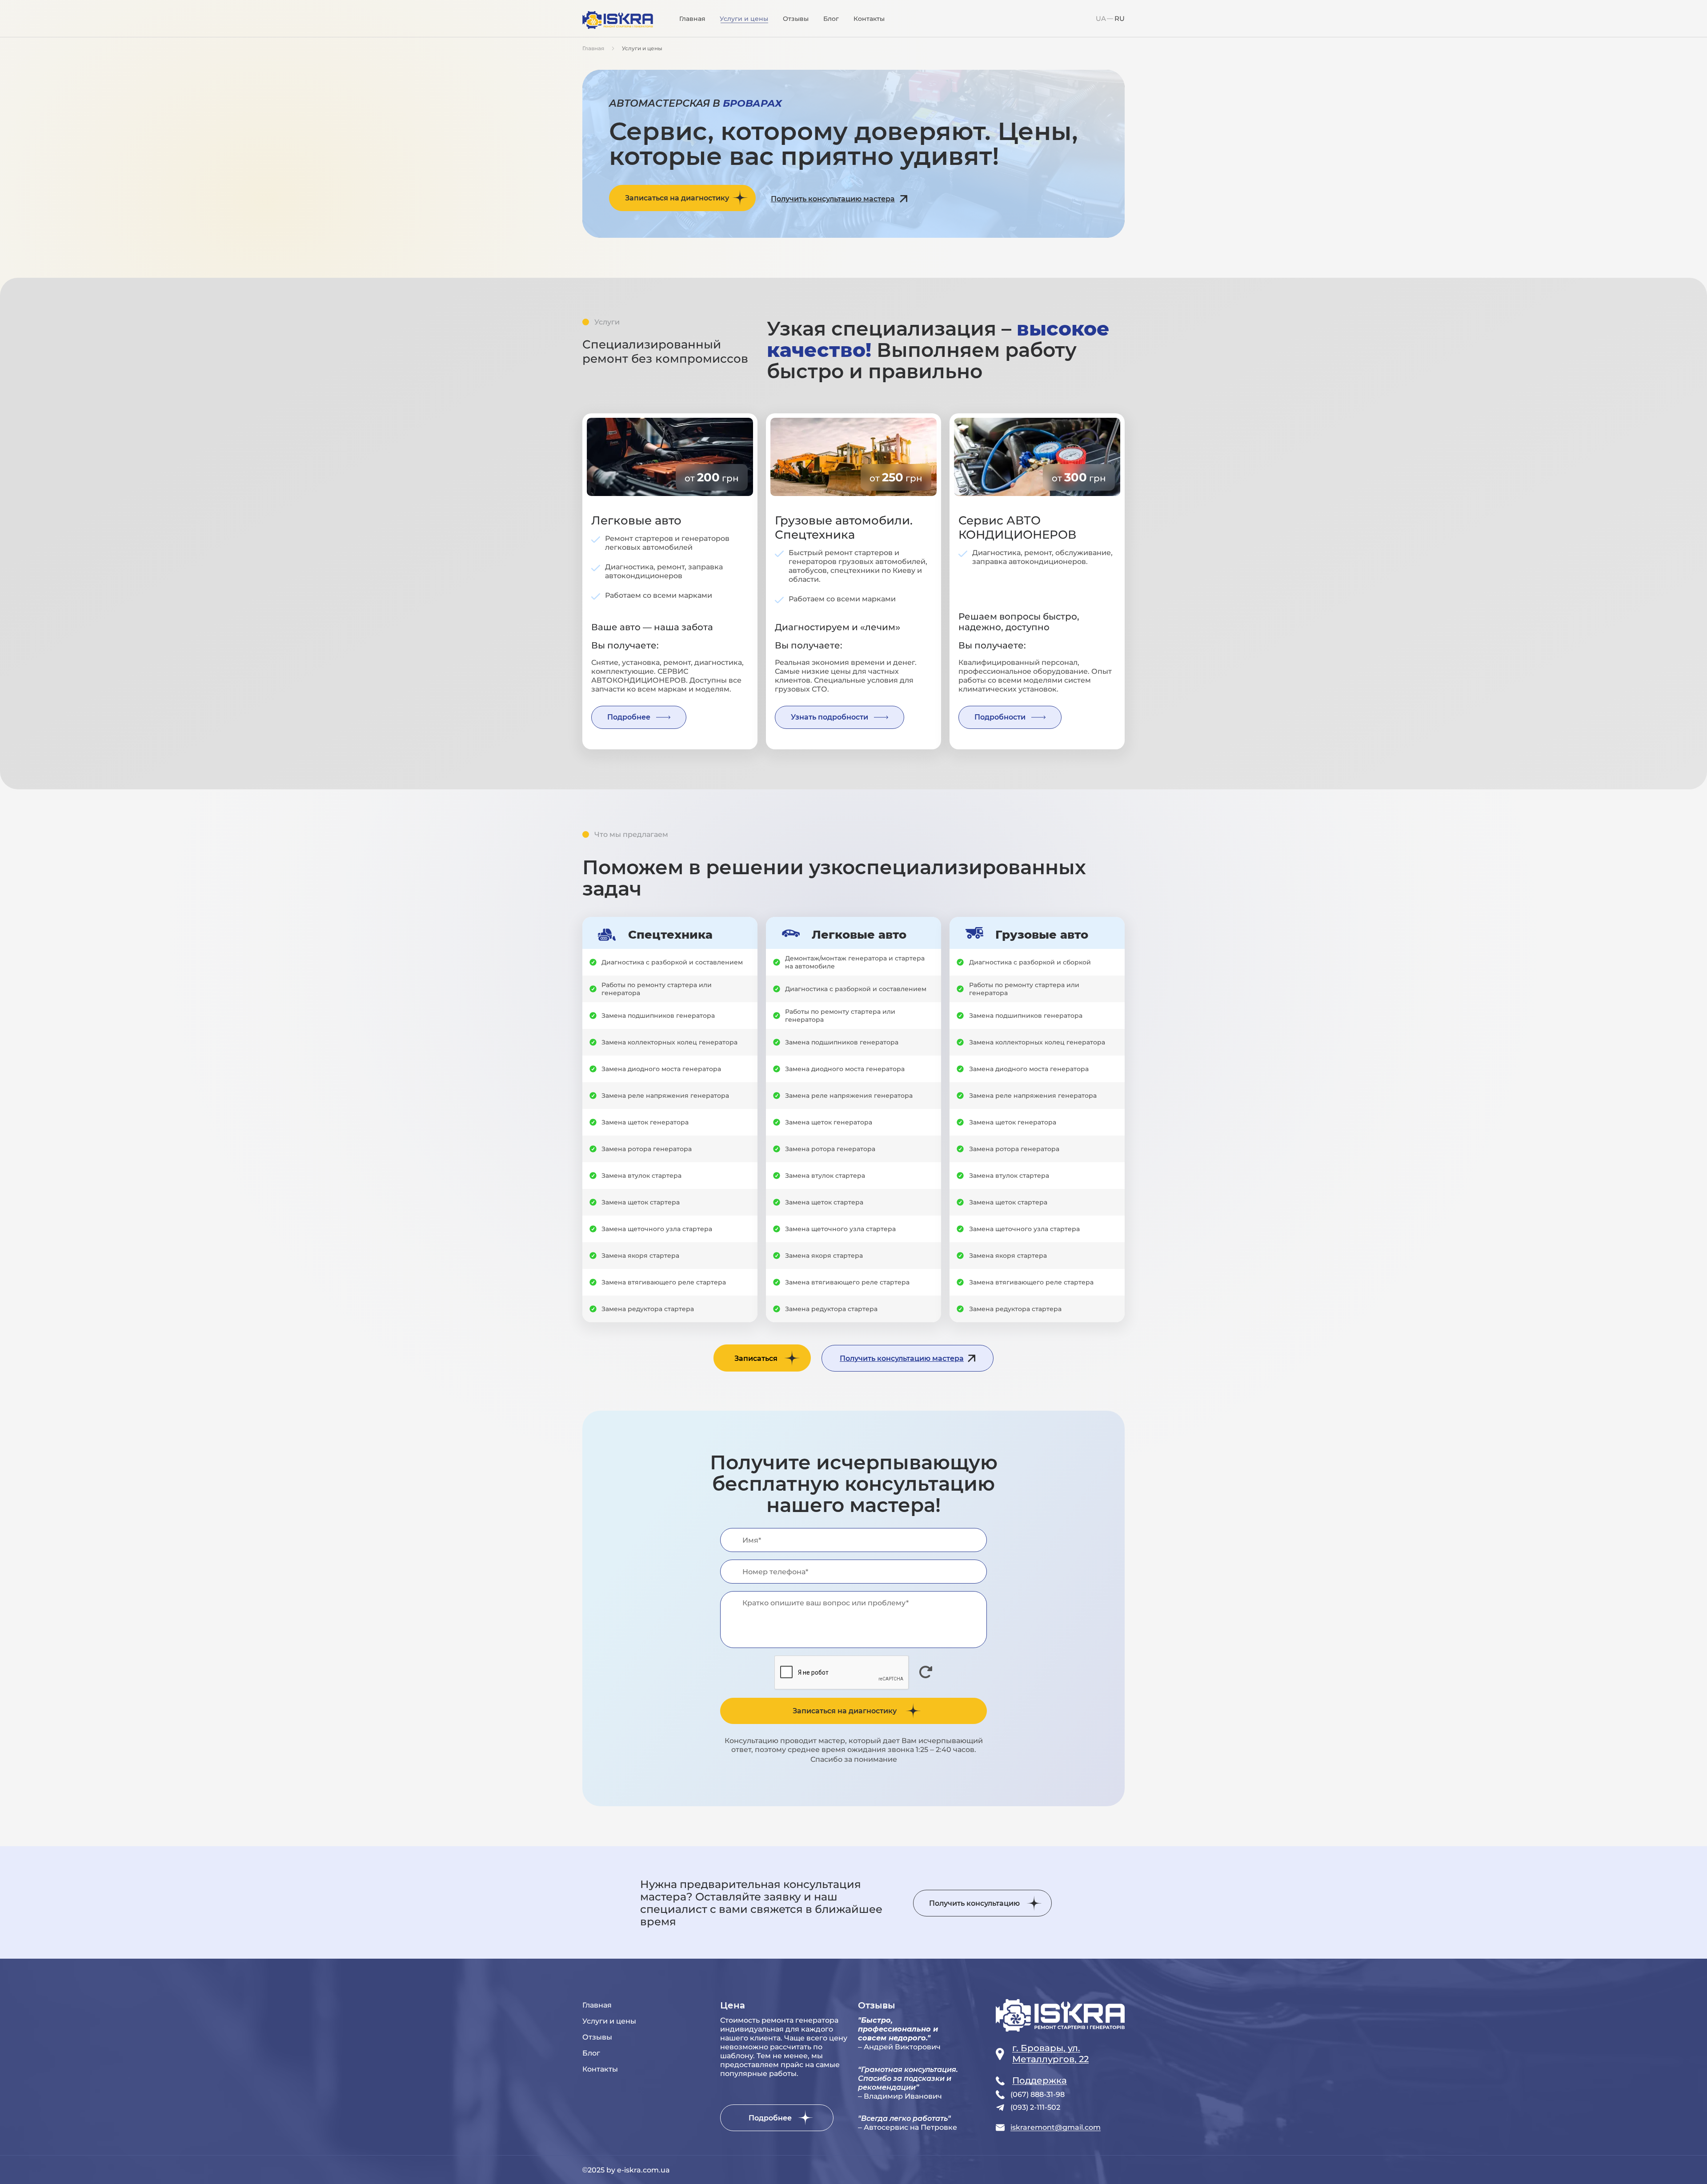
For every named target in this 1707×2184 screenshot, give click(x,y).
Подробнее (629, 717)
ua (1101, 18)
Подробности (1000, 717)
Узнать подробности (829, 717)
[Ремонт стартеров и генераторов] (618, 21)
